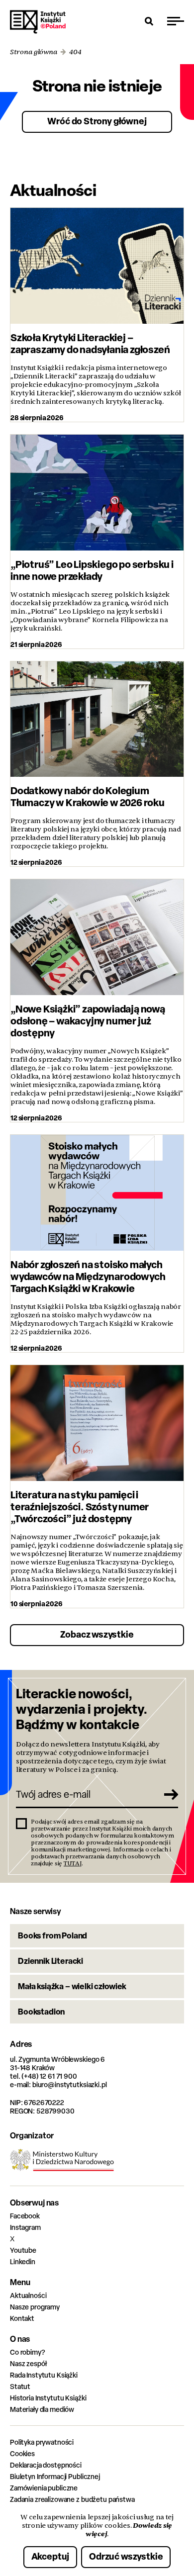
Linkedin (23, 2261)
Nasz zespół (28, 2363)
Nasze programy (35, 2307)
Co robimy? (28, 2352)
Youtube (23, 2250)
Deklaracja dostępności (46, 2465)
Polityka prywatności (42, 2442)
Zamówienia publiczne (44, 2488)
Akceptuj (50, 2556)
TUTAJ (73, 1863)
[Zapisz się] (167, 1794)
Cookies (22, 2453)
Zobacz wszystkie (97, 1634)
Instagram (25, 2227)
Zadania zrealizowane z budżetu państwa (72, 2499)
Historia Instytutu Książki (48, 2398)
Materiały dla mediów (42, 2409)
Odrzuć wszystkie (126, 2556)
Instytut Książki (38, 22)
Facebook (25, 2216)
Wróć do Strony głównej (97, 121)
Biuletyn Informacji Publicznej (55, 2476)
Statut (20, 2386)
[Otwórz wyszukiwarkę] (149, 21)
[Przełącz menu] (176, 21)
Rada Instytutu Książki (44, 2375)
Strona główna (34, 52)
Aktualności (28, 2295)
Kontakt (22, 2318)
